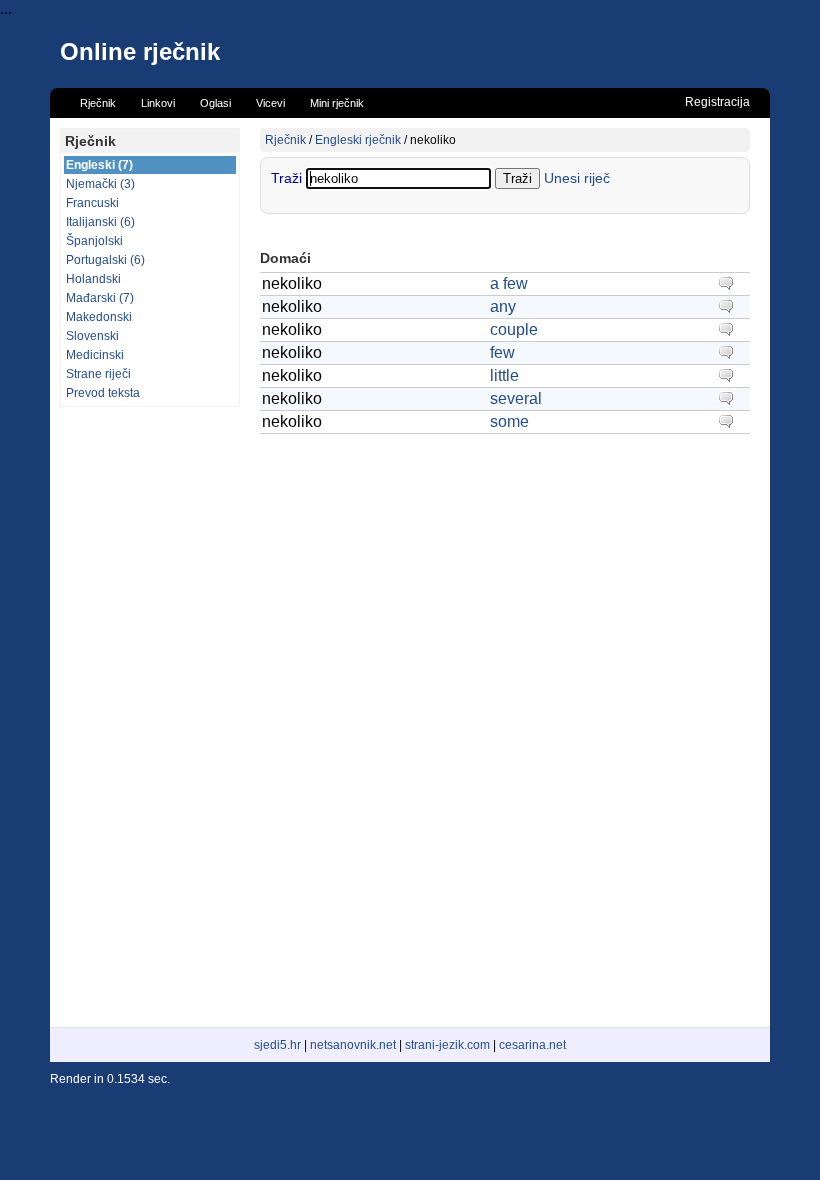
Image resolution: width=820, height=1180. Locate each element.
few (502, 352)
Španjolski (94, 241)
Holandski (93, 279)
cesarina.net (532, 1045)
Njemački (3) (100, 184)
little (504, 375)
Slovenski (92, 336)
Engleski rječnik (358, 140)
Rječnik (285, 140)
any (503, 306)
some (509, 421)
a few (509, 283)
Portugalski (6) (105, 260)
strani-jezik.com (447, 1045)
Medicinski (95, 355)
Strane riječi (98, 374)
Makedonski (99, 317)
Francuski (92, 203)
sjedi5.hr (277, 1045)
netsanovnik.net (353, 1045)
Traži (288, 178)
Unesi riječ (577, 178)
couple (514, 329)
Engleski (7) (99, 165)
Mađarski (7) (100, 298)
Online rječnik (140, 51)
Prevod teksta (103, 393)
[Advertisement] (150, 717)
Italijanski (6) (100, 222)
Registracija (717, 102)
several (516, 398)
